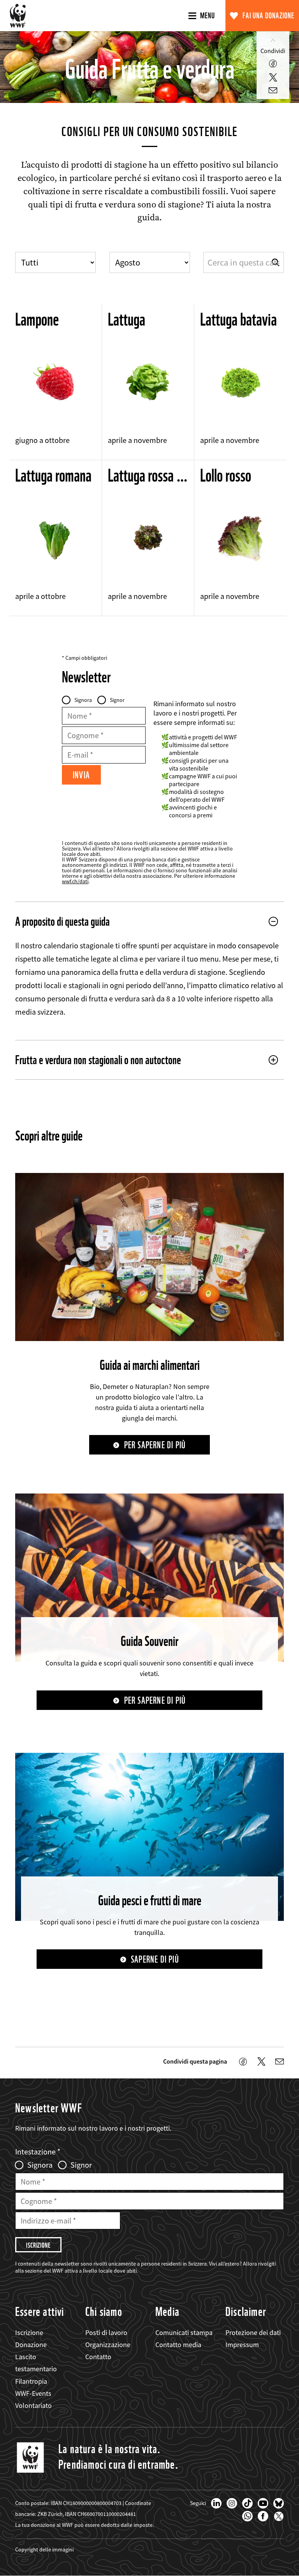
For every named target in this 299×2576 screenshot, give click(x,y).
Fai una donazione (268, 16)
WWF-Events (33, 2393)
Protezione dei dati (253, 2332)
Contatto (98, 2357)
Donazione (31, 2345)
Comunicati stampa (184, 2332)
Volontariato (33, 2405)
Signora (83, 700)
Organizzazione (108, 2345)
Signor (117, 700)
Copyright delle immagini (44, 2549)
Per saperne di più (155, 1445)
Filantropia (31, 2381)
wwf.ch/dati (75, 881)
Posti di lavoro (106, 2332)
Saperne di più (155, 1959)
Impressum (242, 2345)
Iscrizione (29, 2332)
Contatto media (178, 2345)
